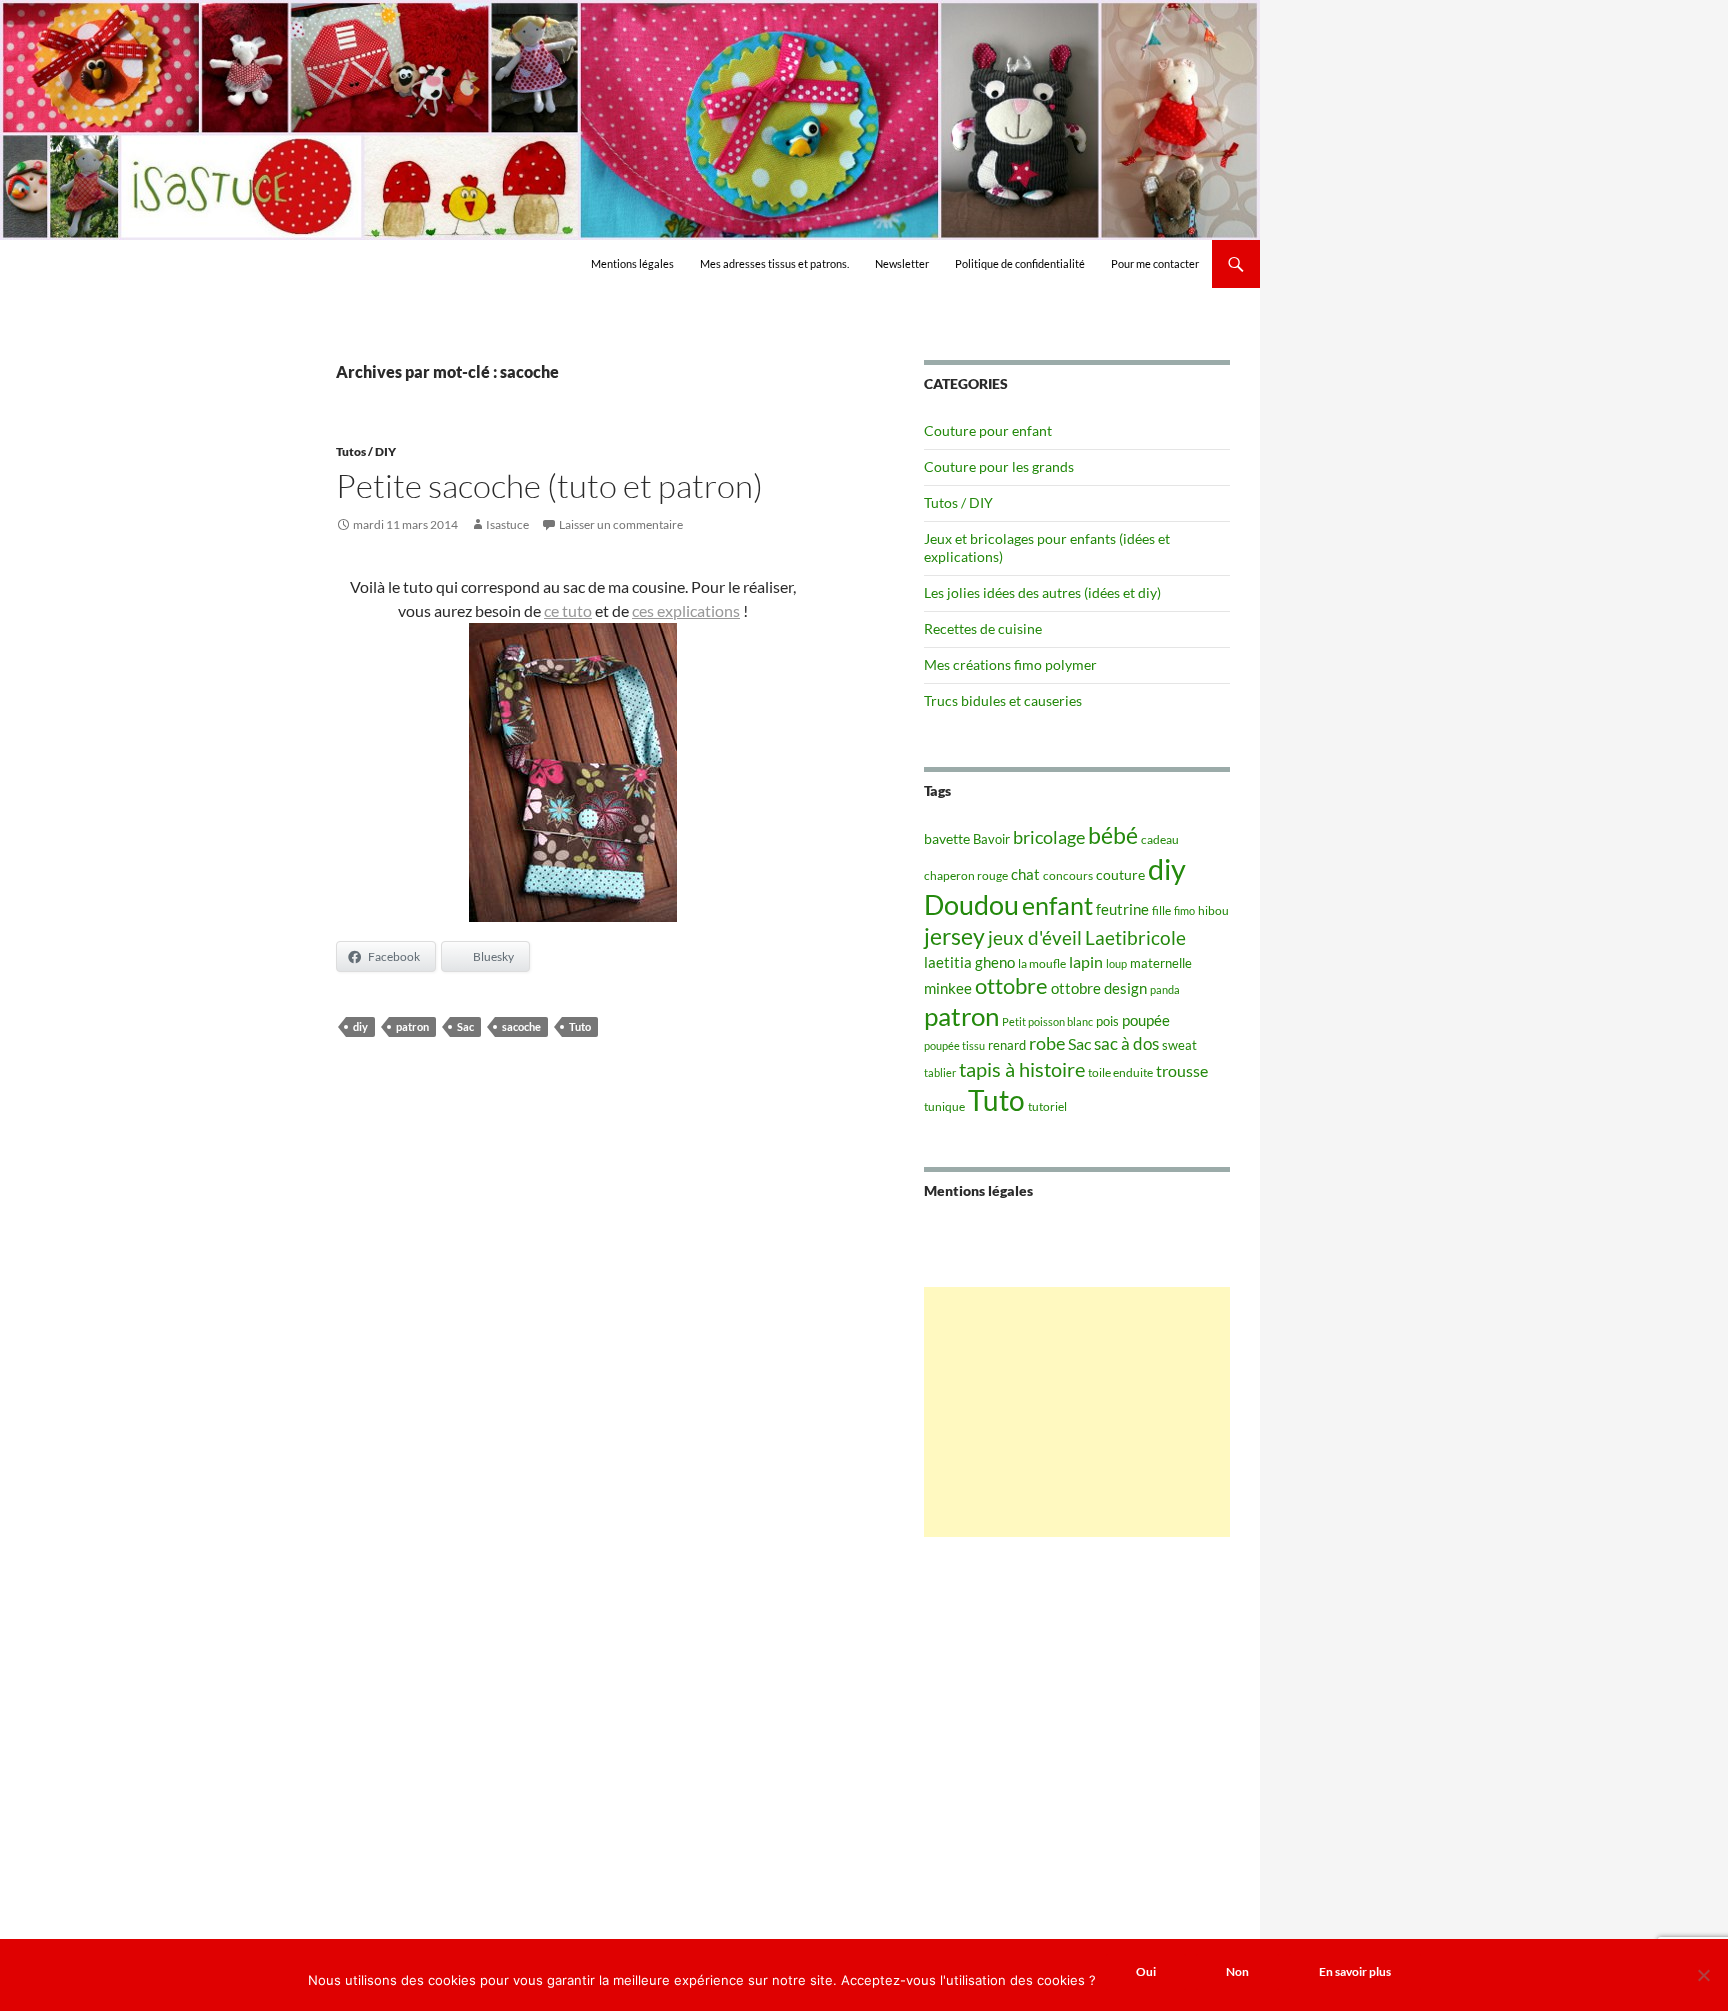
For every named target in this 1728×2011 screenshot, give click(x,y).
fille (1161, 910)
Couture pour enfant (988, 430)
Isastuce (507, 524)
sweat (1179, 1045)
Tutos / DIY (366, 451)
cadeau (1160, 839)
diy (360, 1026)
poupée (1146, 1020)
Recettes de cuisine (983, 628)
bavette (947, 838)
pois (1107, 1021)
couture (1120, 874)
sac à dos (1126, 1043)
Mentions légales (632, 263)
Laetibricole (1135, 937)
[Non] (1703, 1975)
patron (412, 1026)
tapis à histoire (1022, 1069)
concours (1068, 875)
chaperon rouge (966, 875)
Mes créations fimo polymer (1010, 664)
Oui (1146, 1971)
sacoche (521, 1026)
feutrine (1122, 909)
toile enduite (1120, 1072)
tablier (940, 1072)
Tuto (580, 1026)
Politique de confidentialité (1020, 263)
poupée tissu (954, 1045)
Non (1237, 1971)
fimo (1184, 910)
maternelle (1161, 963)
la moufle (1042, 963)
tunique (944, 1106)
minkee (948, 988)
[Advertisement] (1077, 1412)
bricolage (1049, 837)
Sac (465, 1026)
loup (1116, 963)
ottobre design (1099, 988)
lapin (1086, 961)
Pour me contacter (1155, 263)
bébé (1113, 835)
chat (1025, 874)
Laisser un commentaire (621, 524)
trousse (1182, 1070)
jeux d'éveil (1035, 937)
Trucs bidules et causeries (1003, 700)
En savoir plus (1355, 1971)
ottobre (1011, 986)
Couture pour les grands (999, 466)
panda (1165, 989)
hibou (1213, 910)
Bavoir (991, 839)
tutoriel (1047, 1106)
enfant (1057, 905)
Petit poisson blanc (1047, 1021)
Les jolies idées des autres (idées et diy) (1042, 592)
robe (1047, 1043)
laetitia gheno (969, 962)
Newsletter (902, 263)
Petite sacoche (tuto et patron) (549, 485)
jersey (954, 936)
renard (1007, 1045)
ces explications (686, 610)
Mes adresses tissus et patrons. (774, 263)
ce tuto (568, 610)
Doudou (971, 905)
